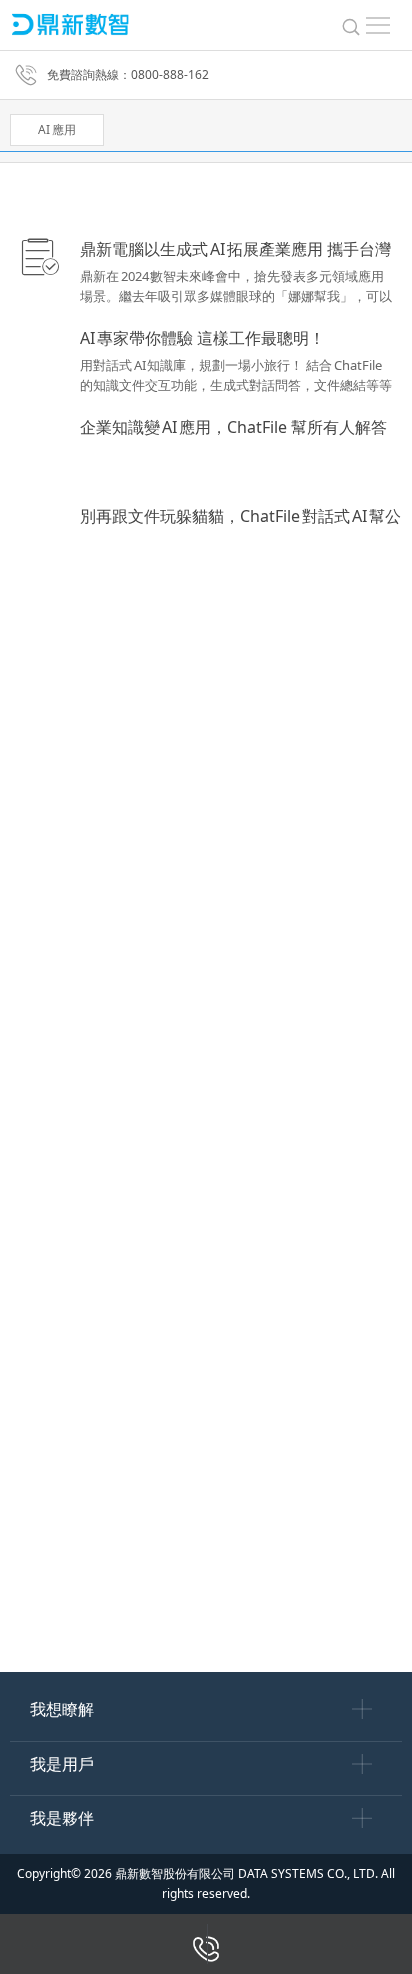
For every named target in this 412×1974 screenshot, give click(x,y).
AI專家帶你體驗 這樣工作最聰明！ (202, 338)
